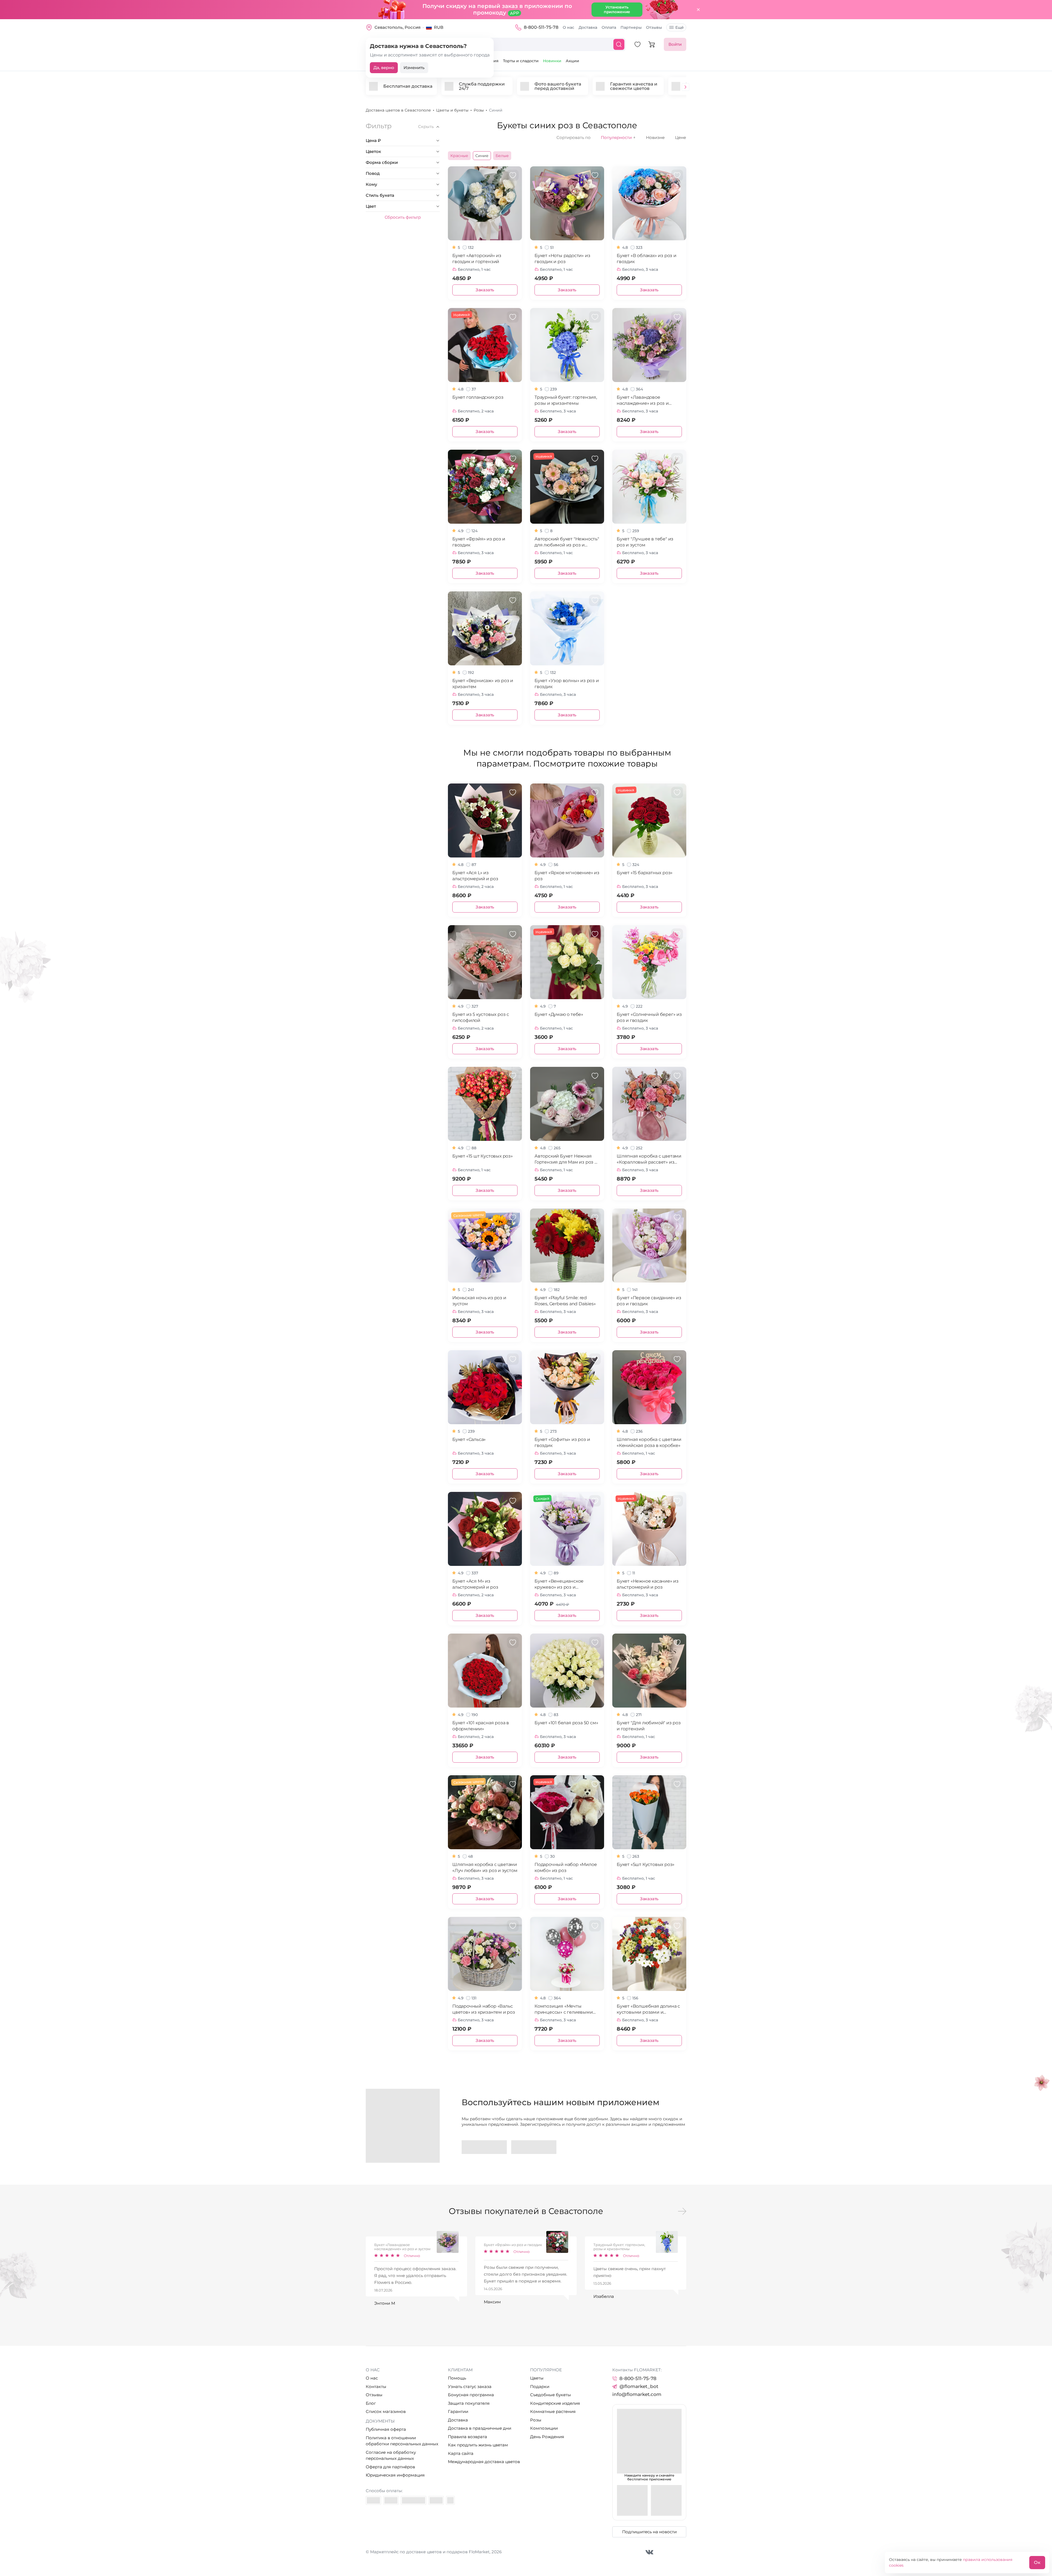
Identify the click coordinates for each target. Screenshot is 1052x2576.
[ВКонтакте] (649, 2552)
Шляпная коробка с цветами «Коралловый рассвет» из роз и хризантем (649, 1159)
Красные (459, 156)
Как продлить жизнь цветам (478, 2445)
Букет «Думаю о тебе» (559, 1014)
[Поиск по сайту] (619, 44)
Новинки (552, 61)
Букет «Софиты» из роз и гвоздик (562, 1442)
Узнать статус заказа (470, 2386)
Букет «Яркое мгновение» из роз (567, 876)
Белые (502, 156)
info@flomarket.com (637, 2394)
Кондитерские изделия (555, 2403)
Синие (482, 156)
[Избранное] (638, 44)
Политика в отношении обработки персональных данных (402, 2441)
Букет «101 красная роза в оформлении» (481, 1726)
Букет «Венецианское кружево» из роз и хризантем (559, 1584)
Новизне (655, 137)
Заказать (485, 290)
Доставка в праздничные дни (480, 2428)
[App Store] (534, 2147)
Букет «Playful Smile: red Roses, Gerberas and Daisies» (565, 1301)
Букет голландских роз (478, 397)
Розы (536, 2420)
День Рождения (547, 2437)
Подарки (540, 2386)
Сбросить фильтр (403, 217)
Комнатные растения (553, 2411)
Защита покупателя (469, 2403)
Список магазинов (386, 2411)
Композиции (544, 2428)
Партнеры (631, 27)
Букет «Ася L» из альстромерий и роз (475, 876)
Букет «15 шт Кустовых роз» (483, 1156)
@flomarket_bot (639, 2386)
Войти (675, 44)
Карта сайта (461, 2453)
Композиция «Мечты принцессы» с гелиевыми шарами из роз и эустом (564, 2009)
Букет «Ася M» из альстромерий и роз (475, 1584)
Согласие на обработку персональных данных (391, 2455)
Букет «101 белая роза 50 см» (566, 1723)
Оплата (609, 27)
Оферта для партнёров (390, 2467)
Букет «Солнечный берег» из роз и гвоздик (649, 1017)
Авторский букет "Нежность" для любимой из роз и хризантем (567, 542)
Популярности (618, 138)
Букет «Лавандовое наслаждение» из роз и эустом (643, 401)
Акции (572, 61)
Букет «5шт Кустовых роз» (646, 1864)
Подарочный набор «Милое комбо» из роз (566, 1867)
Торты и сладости (521, 61)
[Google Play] (484, 2147)
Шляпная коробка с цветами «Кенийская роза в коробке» (649, 1442)
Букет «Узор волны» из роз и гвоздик (567, 684)
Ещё (680, 27)
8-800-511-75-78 (541, 27)
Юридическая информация (395, 2475)
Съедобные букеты (551, 2395)
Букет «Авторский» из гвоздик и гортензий (477, 259)
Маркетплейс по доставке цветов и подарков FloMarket (430, 2552)
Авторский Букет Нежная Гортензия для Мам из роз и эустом (566, 1159)
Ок (1037, 2562)
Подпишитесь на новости (649, 2532)
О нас (568, 27)
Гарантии (458, 2411)
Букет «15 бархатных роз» (645, 873)
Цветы (537, 2378)
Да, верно (384, 68)
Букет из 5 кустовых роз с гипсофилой (481, 1017)
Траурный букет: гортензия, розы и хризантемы (566, 400)
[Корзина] (652, 44)
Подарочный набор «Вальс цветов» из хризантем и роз (484, 2009)
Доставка (588, 27)
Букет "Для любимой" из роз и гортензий (649, 1726)
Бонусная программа (471, 2395)
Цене (681, 137)
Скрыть (426, 127)
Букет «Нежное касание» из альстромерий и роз (648, 1584)
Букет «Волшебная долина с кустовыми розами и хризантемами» (648, 2009)
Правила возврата (468, 2437)
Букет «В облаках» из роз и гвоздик (647, 259)
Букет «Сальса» (469, 1439)
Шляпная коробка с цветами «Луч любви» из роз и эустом (485, 1867)
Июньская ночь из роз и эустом (479, 1301)
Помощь (457, 2378)
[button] (685, 88)
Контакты (376, 2386)
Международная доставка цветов (484, 2462)
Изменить (414, 68)
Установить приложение (617, 9)
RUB (439, 27)
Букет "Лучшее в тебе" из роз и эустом (645, 542)
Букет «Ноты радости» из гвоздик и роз (562, 259)
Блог (371, 2403)
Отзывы (654, 27)
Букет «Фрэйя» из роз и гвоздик (479, 542)
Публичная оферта (386, 2429)
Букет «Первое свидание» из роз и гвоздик (649, 1301)
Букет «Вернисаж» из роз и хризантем (483, 684)
